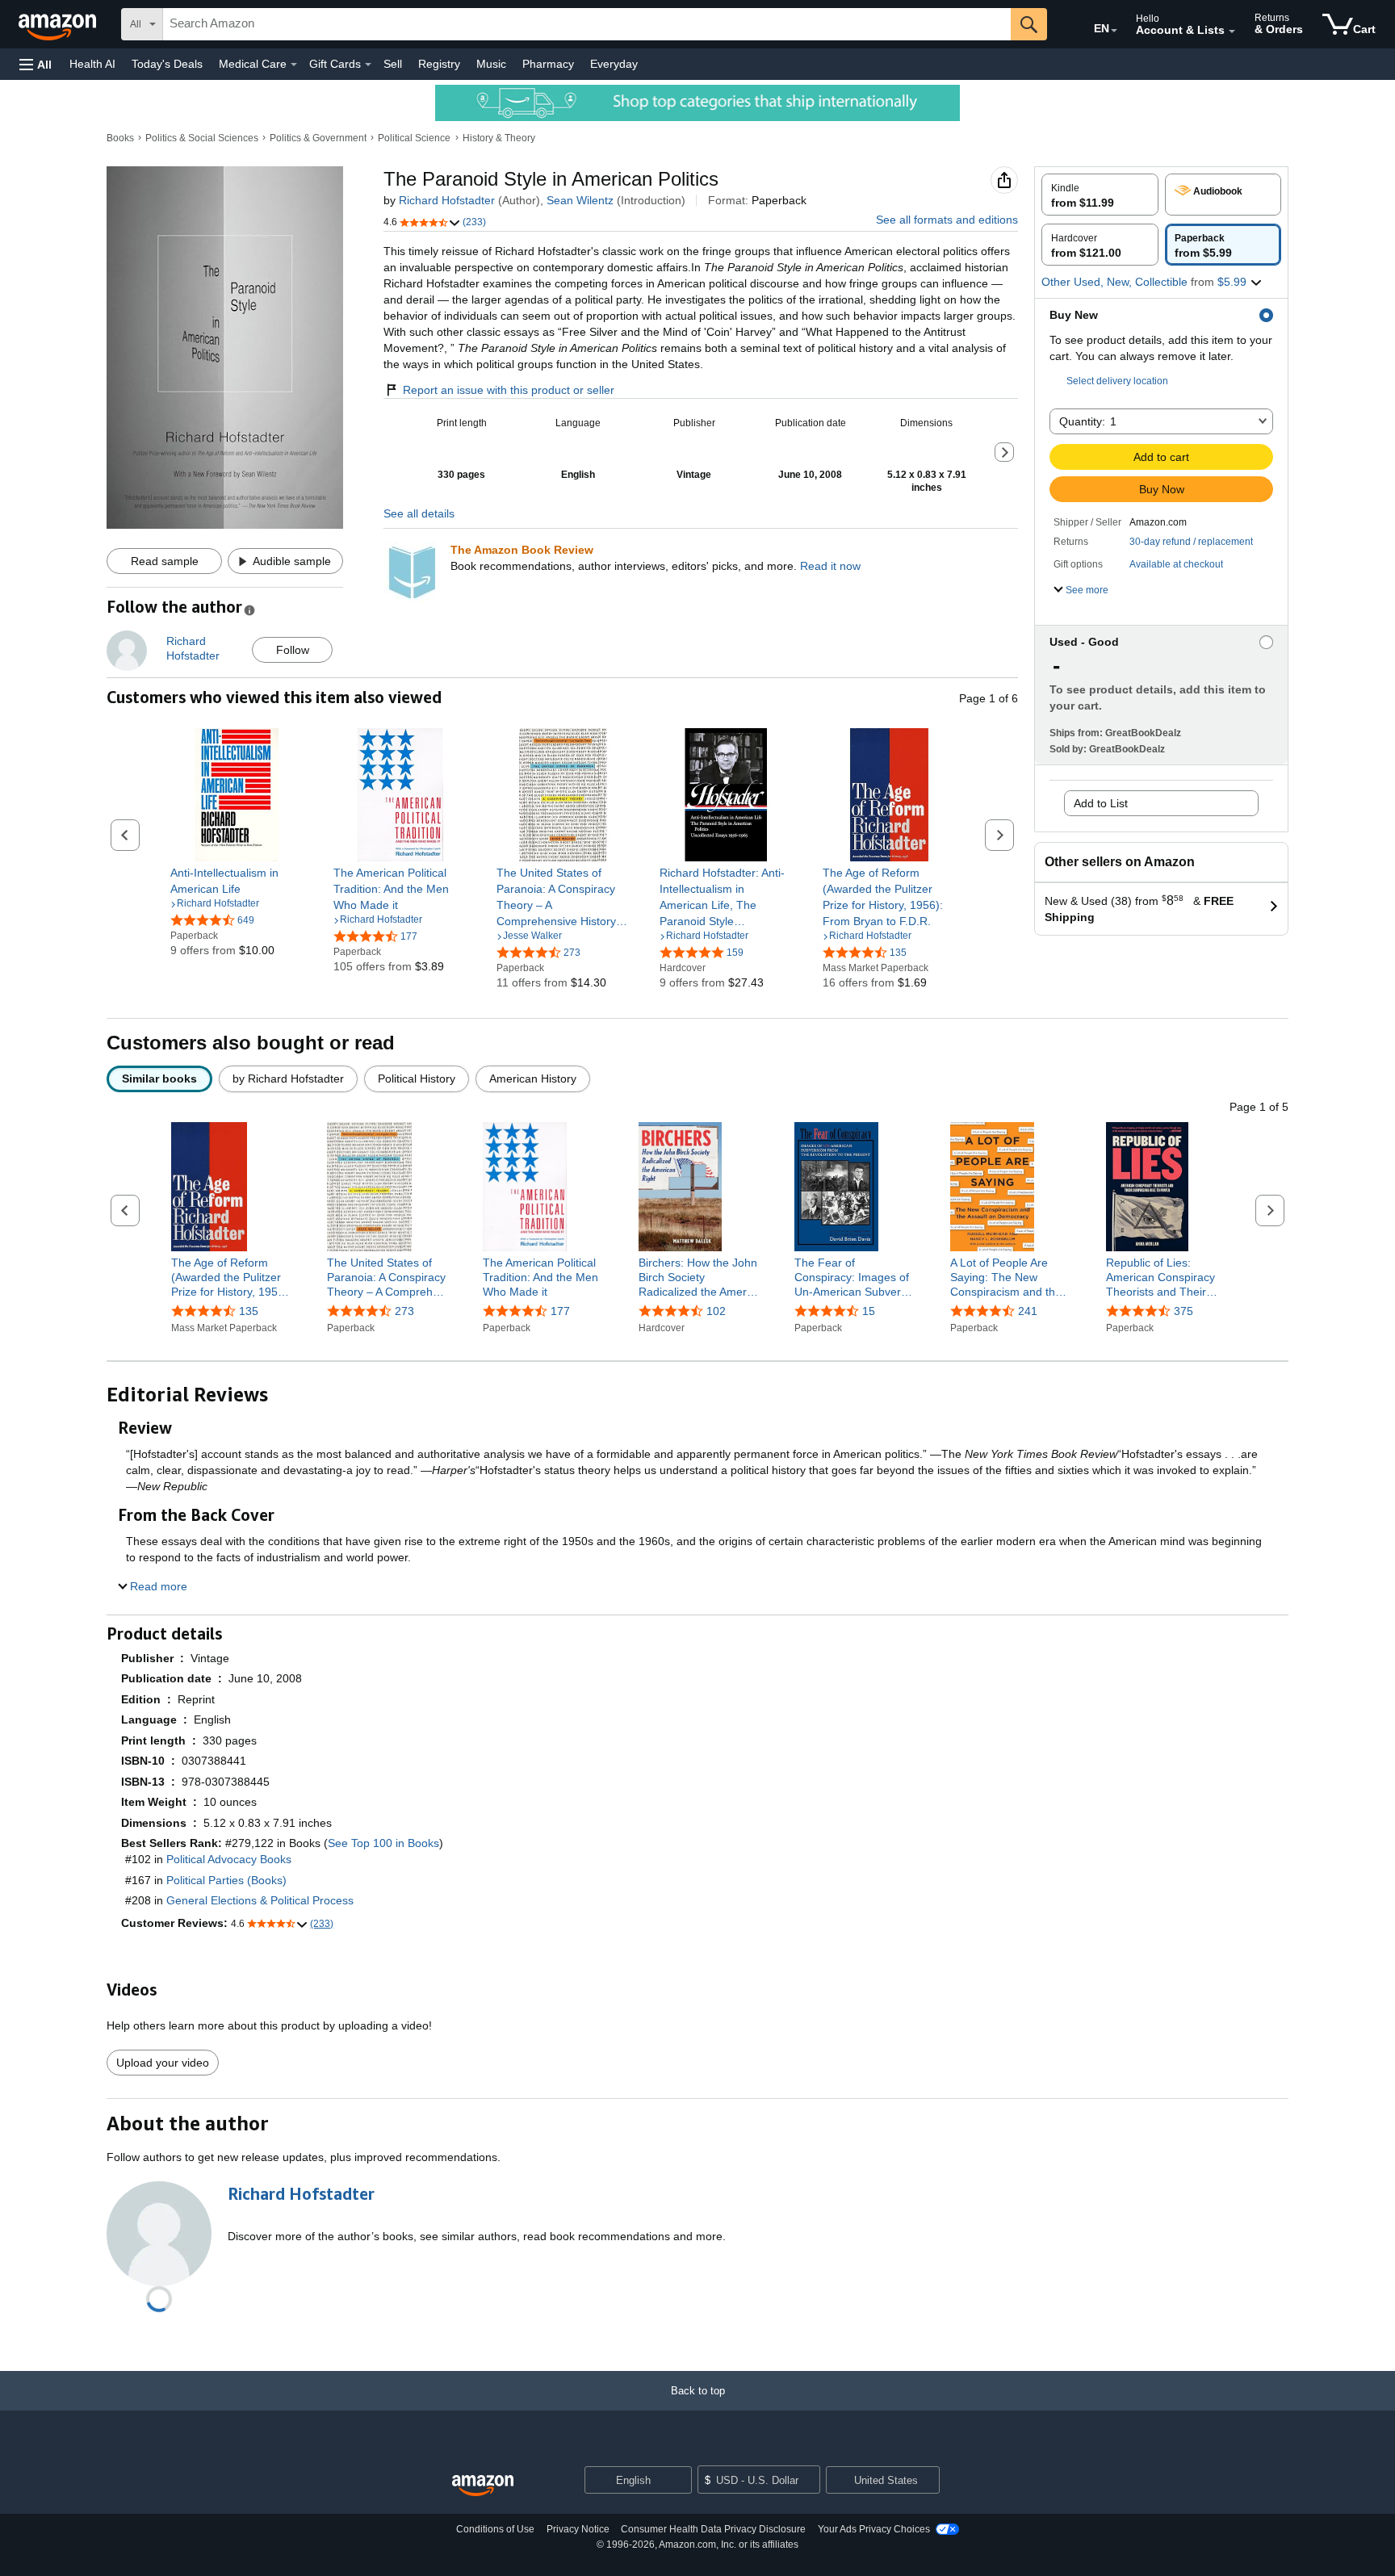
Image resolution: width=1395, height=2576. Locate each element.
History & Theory (499, 138)
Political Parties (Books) (226, 1880)
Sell (393, 64)
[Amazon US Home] (483, 2486)
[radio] (1100, 195)
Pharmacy (548, 64)
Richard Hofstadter (447, 200)
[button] (36, 64)
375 (1183, 1311)
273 (404, 1311)
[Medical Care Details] (294, 65)
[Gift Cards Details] (368, 65)
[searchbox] (587, 24)
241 (1028, 1311)
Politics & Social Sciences (202, 138)
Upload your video (163, 2063)
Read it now (830, 566)
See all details (419, 513)
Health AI (92, 64)
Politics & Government (318, 138)
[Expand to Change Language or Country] (1114, 31)
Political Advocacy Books (229, 1859)
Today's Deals (167, 64)
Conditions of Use (495, 2529)
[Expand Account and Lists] (1232, 31)
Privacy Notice (578, 2529)
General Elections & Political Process (260, 1900)
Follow (293, 650)
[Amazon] (59, 24)
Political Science (414, 138)
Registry (439, 64)
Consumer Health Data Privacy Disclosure (713, 2529)
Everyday (614, 64)
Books (120, 138)
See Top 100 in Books (383, 1843)
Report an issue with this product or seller (509, 390)
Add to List (1101, 803)
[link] (237, 881)
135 (249, 1311)
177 (560, 1311)
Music (491, 64)
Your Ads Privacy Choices (874, 2529)
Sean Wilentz (580, 200)
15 (869, 1311)
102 (716, 1311)
